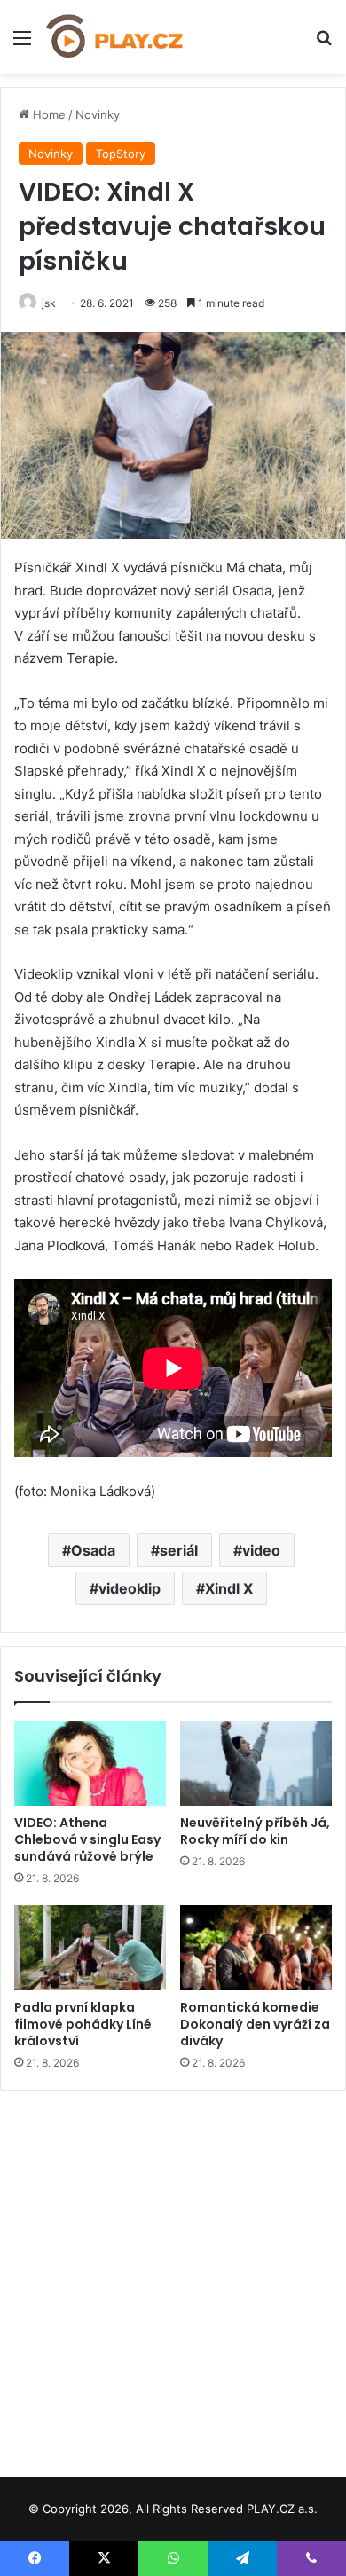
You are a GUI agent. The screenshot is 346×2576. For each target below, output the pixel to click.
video (261, 1550)
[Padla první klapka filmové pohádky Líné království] (90, 1948)
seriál (179, 1550)
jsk (49, 303)
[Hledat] (324, 44)
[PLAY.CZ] (115, 37)
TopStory (121, 154)
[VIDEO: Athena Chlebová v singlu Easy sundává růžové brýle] (90, 1763)
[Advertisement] (173, 2277)
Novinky (98, 114)
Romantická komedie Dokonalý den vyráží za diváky (255, 2024)
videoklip (130, 1588)
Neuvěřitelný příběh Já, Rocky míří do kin (255, 1831)
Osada (93, 1550)
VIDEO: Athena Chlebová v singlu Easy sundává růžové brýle (87, 1839)
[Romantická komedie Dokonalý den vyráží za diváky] (256, 1948)
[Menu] (22, 44)
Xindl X (229, 1588)
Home (47, 114)
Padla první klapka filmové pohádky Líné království (83, 2024)
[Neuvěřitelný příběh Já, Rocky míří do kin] (256, 1763)
